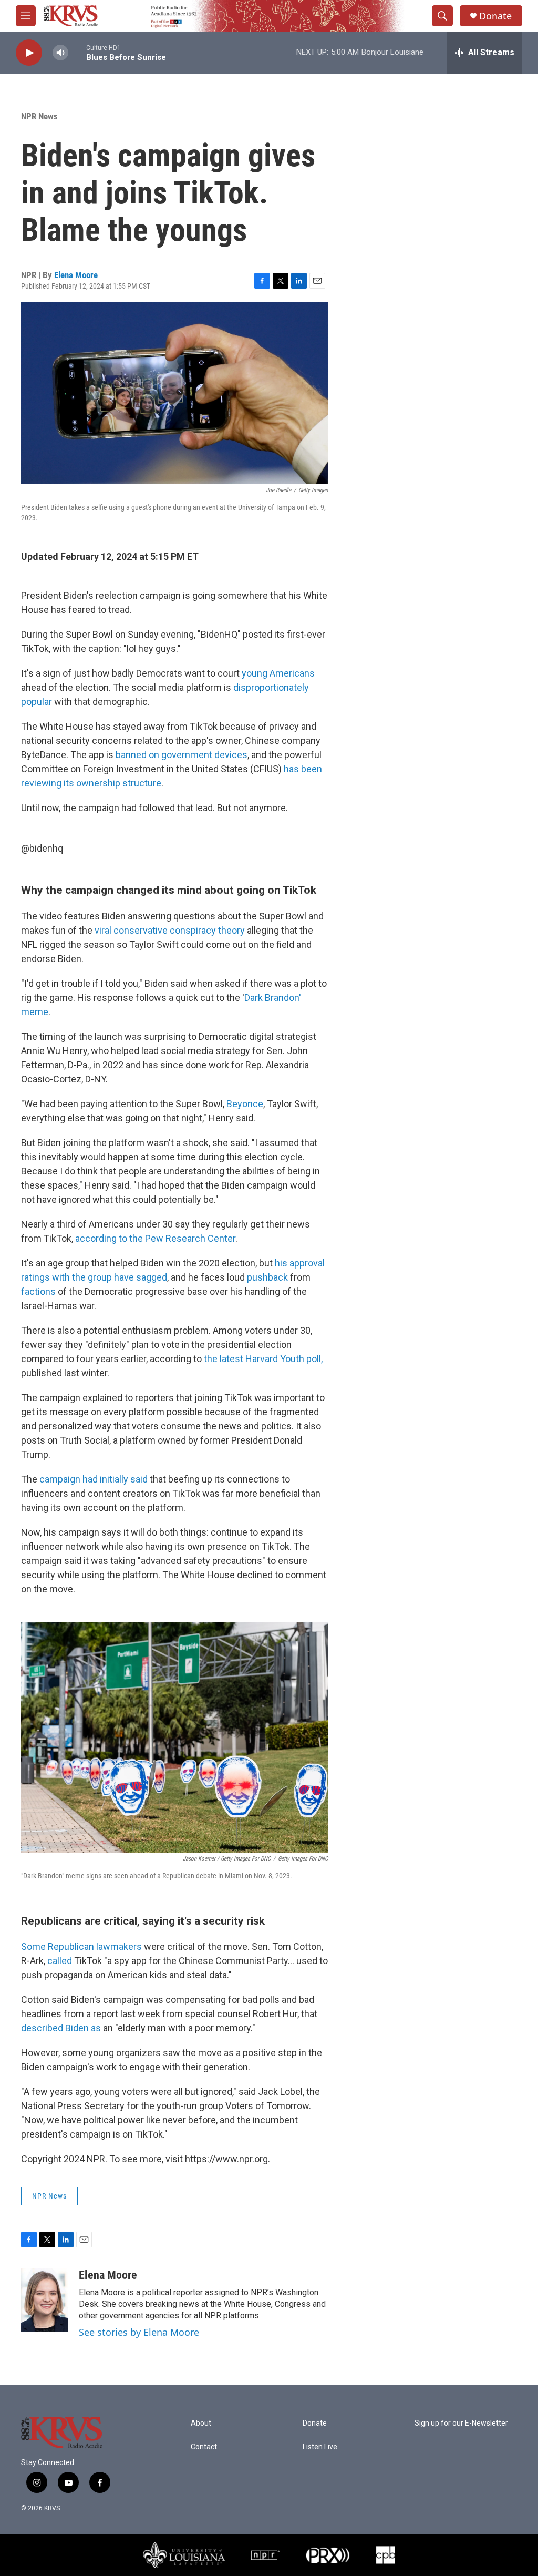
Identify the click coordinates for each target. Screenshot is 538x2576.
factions (38, 1291)
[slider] (77, 52)
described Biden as (62, 2028)
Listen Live (320, 2447)
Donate (495, 16)
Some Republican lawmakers (81, 1946)
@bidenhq (42, 848)
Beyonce (245, 1104)
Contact (204, 2447)
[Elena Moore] (45, 2300)
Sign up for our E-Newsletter (461, 2423)
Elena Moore (76, 275)
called (61, 1961)
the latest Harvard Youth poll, (263, 1359)
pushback (267, 1277)
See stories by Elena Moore (139, 2332)
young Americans (278, 673)
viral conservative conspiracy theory (170, 930)
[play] (29, 53)
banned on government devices (182, 755)
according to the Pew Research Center (155, 1238)
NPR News (39, 116)
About (201, 2423)
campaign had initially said (94, 1479)
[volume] (60, 53)
